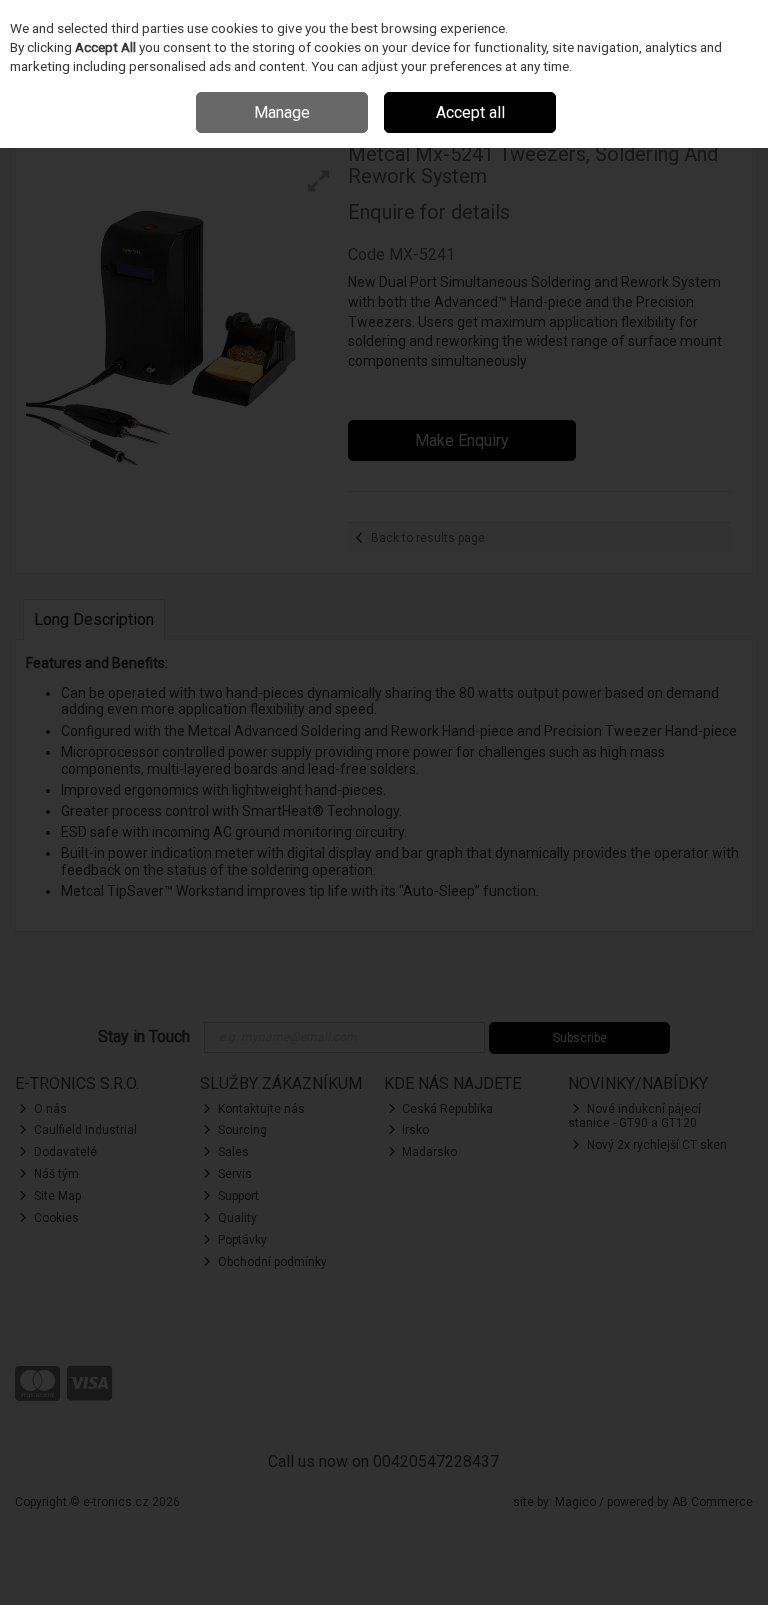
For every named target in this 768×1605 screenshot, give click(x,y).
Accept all (470, 112)
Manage (282, 112)
